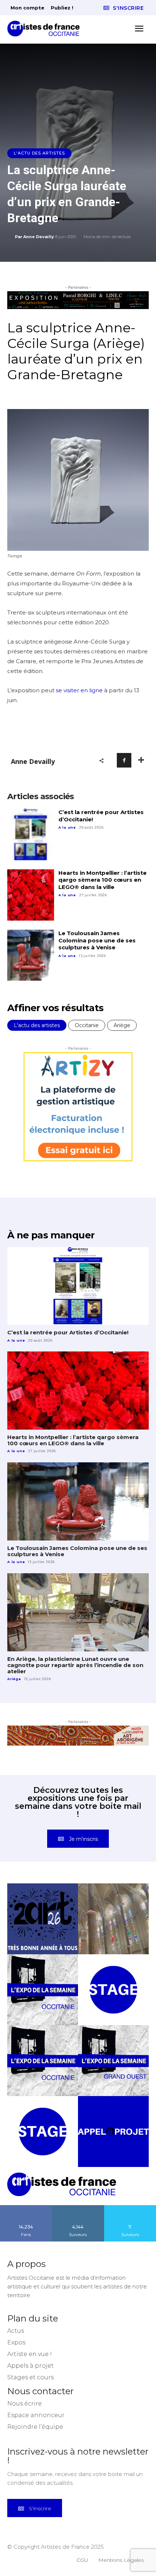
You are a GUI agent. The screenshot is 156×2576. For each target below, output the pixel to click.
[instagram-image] (43, 1919)
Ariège (122, 1025)
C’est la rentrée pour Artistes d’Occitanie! (68, 1332)
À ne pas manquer (51, 1235)
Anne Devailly (39, 237)
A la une (67, 827)
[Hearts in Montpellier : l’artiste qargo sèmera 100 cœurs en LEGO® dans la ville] (31, 895)
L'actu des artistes (39, 153)
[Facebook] (124, 760)
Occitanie (87, 1025)
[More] (141, 760)
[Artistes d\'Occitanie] (46, 29)
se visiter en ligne (79, 690)
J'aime (26, 2208)
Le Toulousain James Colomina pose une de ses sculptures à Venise (97, 940)
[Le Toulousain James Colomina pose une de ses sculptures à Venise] (31, 956)
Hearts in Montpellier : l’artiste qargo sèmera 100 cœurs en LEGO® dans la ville (102, 880)
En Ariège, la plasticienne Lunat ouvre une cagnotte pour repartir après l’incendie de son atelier (75, 1665)
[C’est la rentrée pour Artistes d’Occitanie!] (31, 834)
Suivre (78, 2208)
